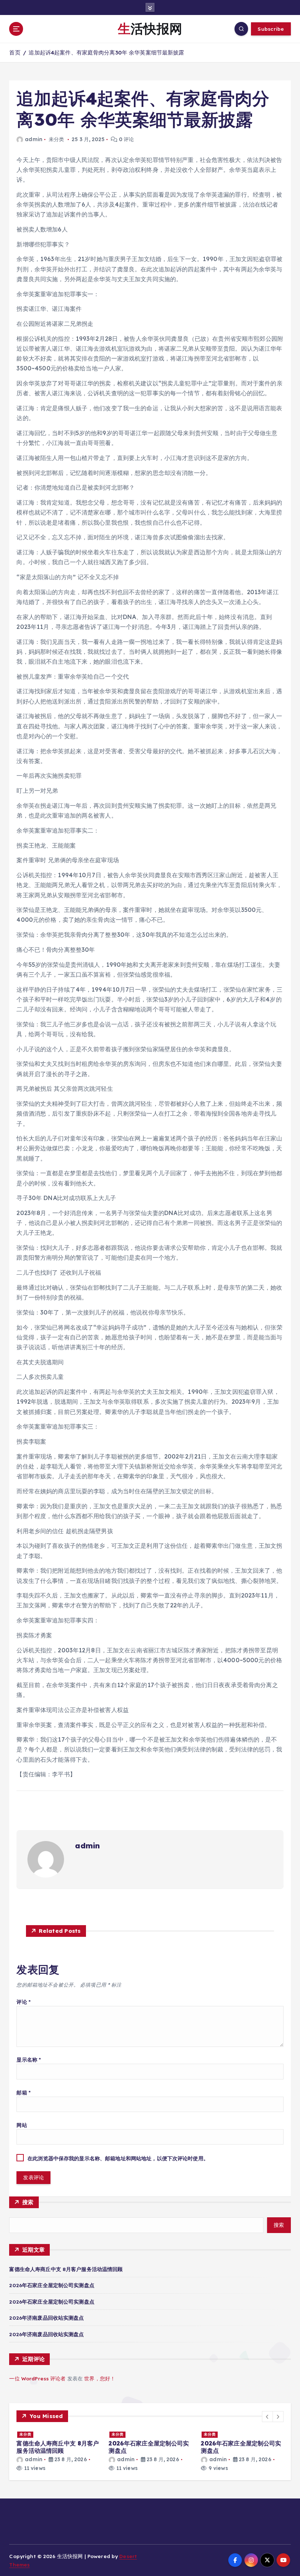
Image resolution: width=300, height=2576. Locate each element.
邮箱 (24, 2092)
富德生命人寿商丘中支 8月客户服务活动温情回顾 (66, 2269)
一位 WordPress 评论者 (37, 2378)
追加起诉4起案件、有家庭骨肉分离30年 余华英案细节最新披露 (106, 52)
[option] (58, 2451)
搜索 (28, 2202)
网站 (22, 2125)
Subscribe (271, 29)
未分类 (25, 2434)
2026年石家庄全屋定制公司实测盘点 (52, 2285)
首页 (15, 52)
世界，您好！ (100, 2378)
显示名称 (29, 2060)
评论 (24, 2002)
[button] (267, 2417)
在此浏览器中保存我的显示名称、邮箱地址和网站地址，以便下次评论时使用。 (118, 2158)
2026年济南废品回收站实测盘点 (46, 2318)
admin (33, 139)
